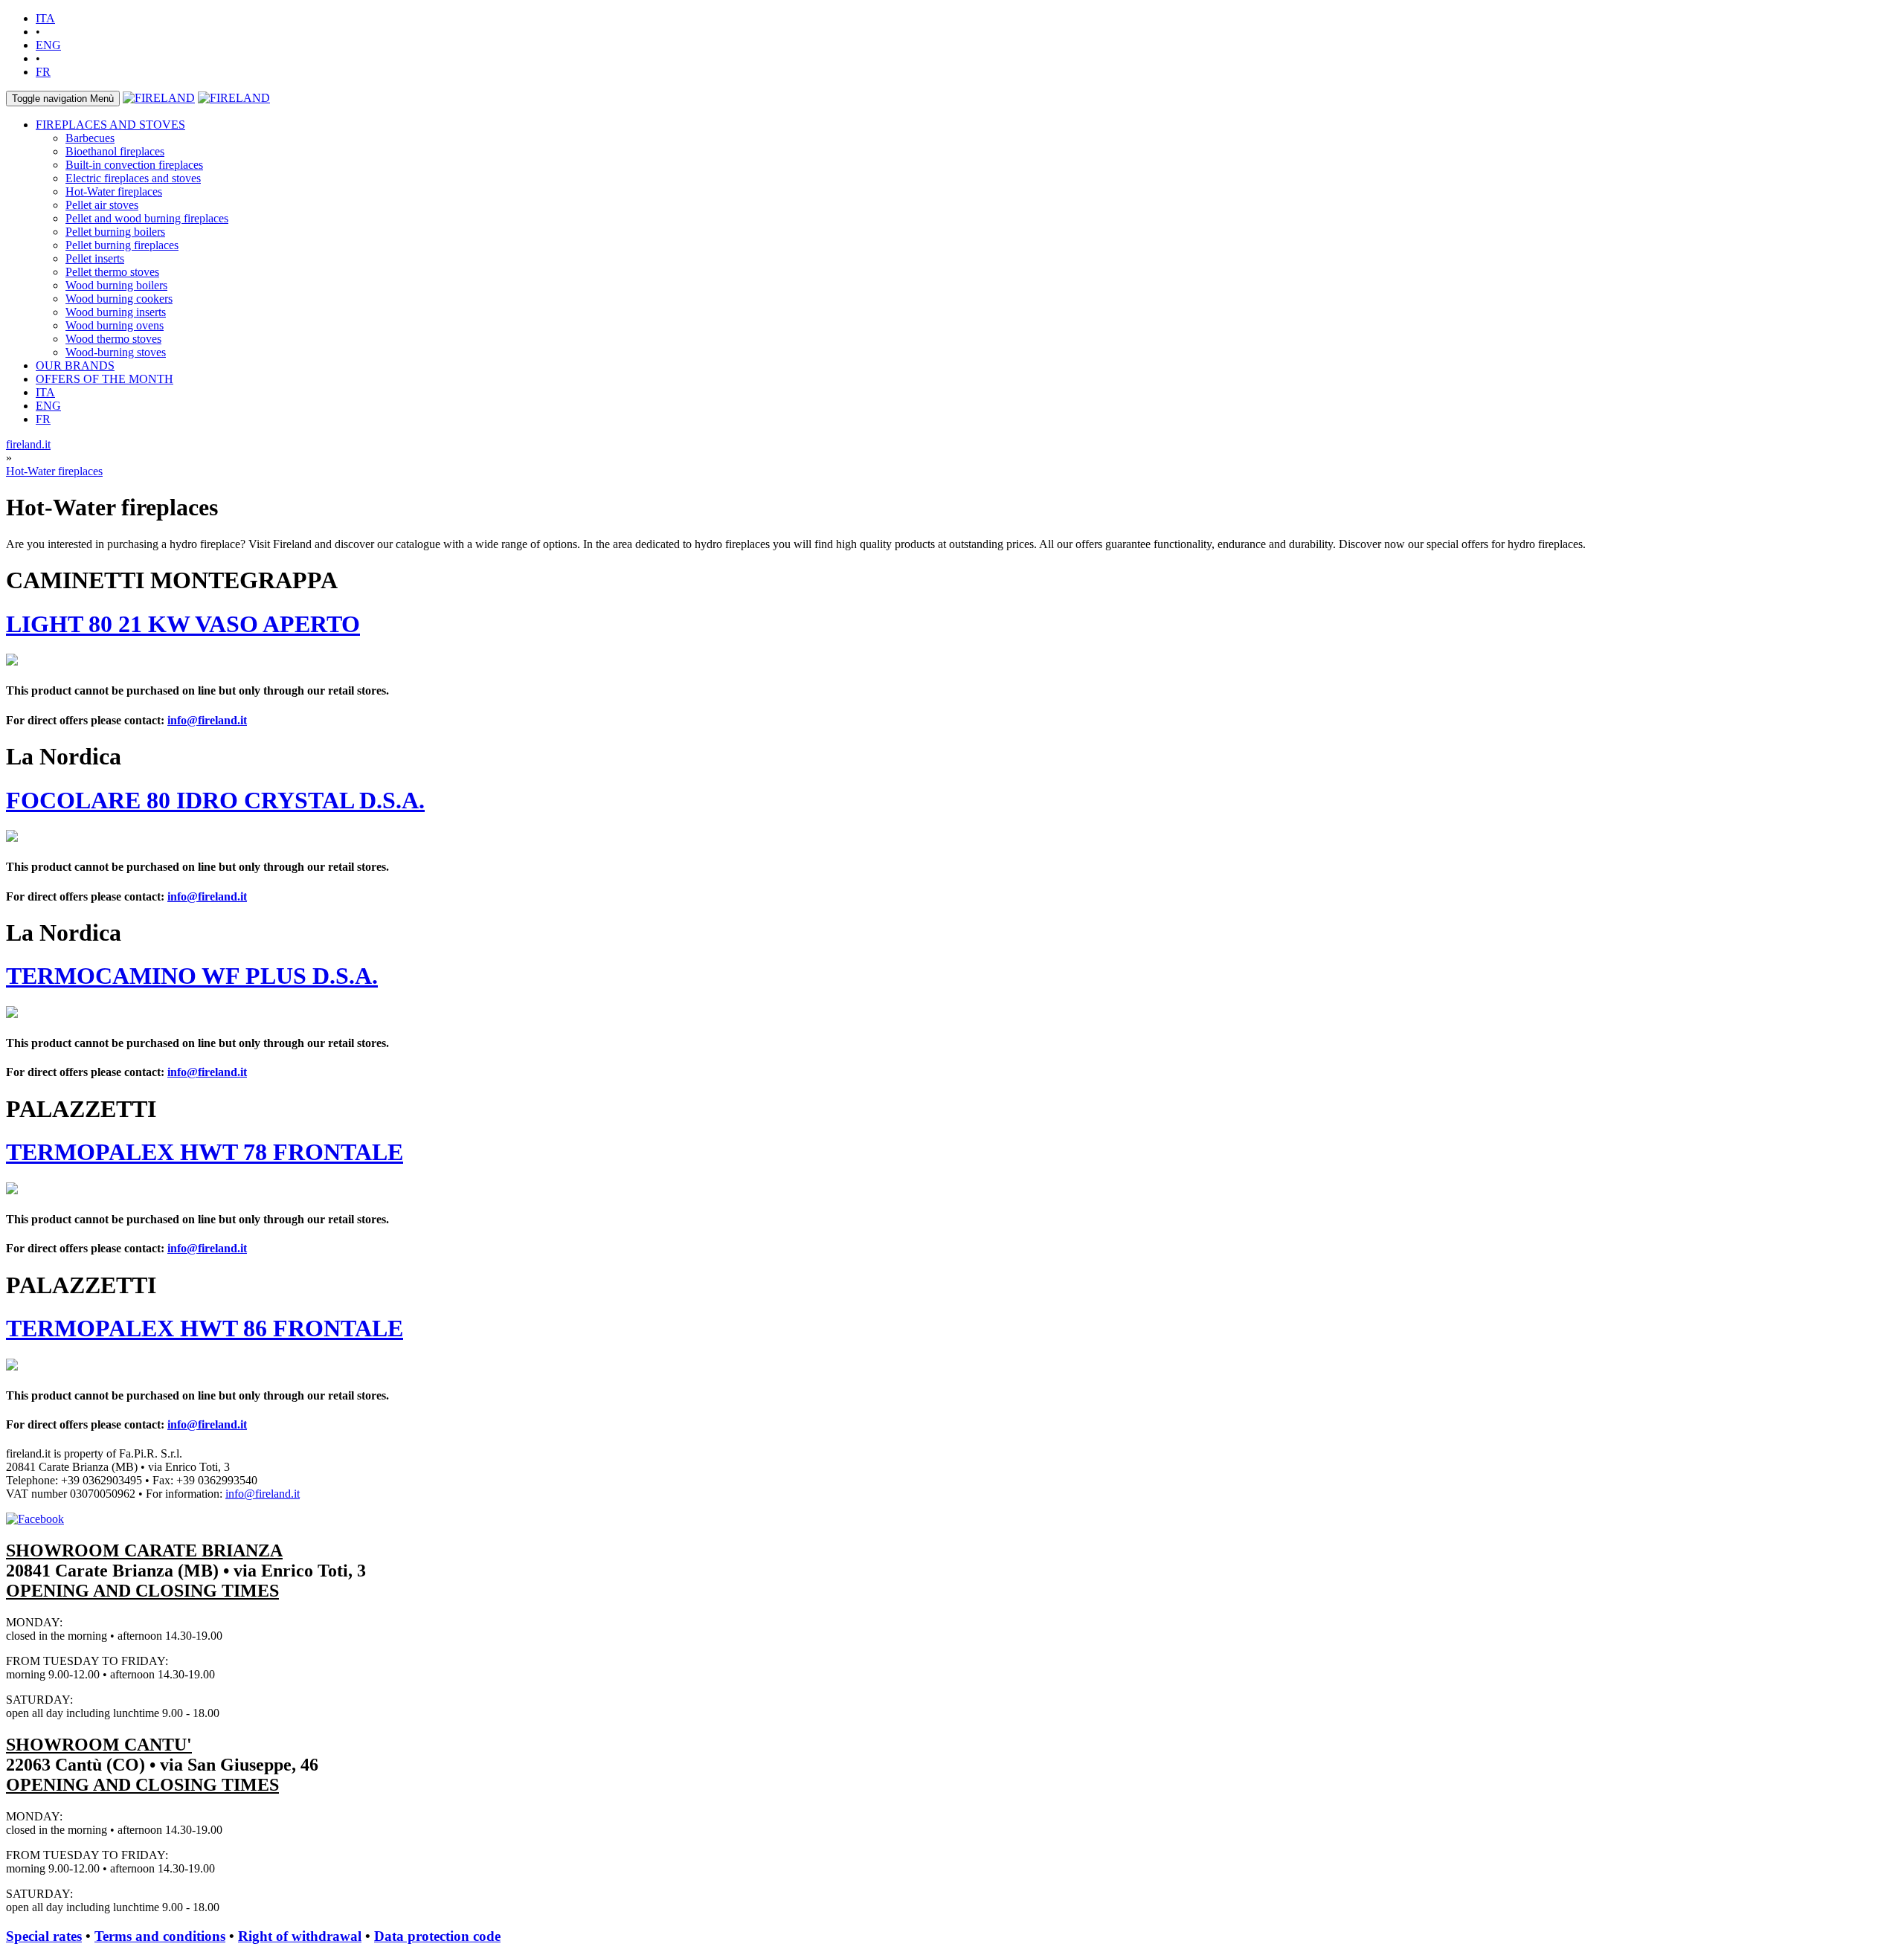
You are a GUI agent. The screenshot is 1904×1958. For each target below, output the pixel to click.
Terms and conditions (160, 1936)
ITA (45, 18)
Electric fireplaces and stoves (133, 178)
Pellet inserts (95, 258)
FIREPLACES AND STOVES (110, 125)
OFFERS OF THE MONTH (104, 379)
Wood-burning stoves (116, 352)
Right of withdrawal (300, 1936)
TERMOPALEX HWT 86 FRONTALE (205, 1328)
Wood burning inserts (116, 312)
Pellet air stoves (102, 205)
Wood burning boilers (116, 285)
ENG (48, 45)
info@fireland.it (207, 720)
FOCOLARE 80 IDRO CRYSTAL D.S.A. (215, 800)
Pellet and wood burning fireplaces (147, 218)
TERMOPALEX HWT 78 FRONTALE (205, 1152)
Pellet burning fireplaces (122, 245)
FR (43, 72)
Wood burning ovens (115, 325)
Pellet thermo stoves (112, 272)
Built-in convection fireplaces (134, 165)
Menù (63, 99)
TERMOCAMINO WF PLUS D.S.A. (192, 976)
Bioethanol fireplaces (115, 151)
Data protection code (437, 1936)
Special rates (44, 1936)
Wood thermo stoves (113, 339)
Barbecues (90, 138)
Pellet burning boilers (115, 232)
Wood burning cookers (119, 299)
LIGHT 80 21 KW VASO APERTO (183, 624)
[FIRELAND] (159, 98)
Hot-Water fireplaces (114, 191)
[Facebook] (35, 1519)
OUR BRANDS (75, 365)
